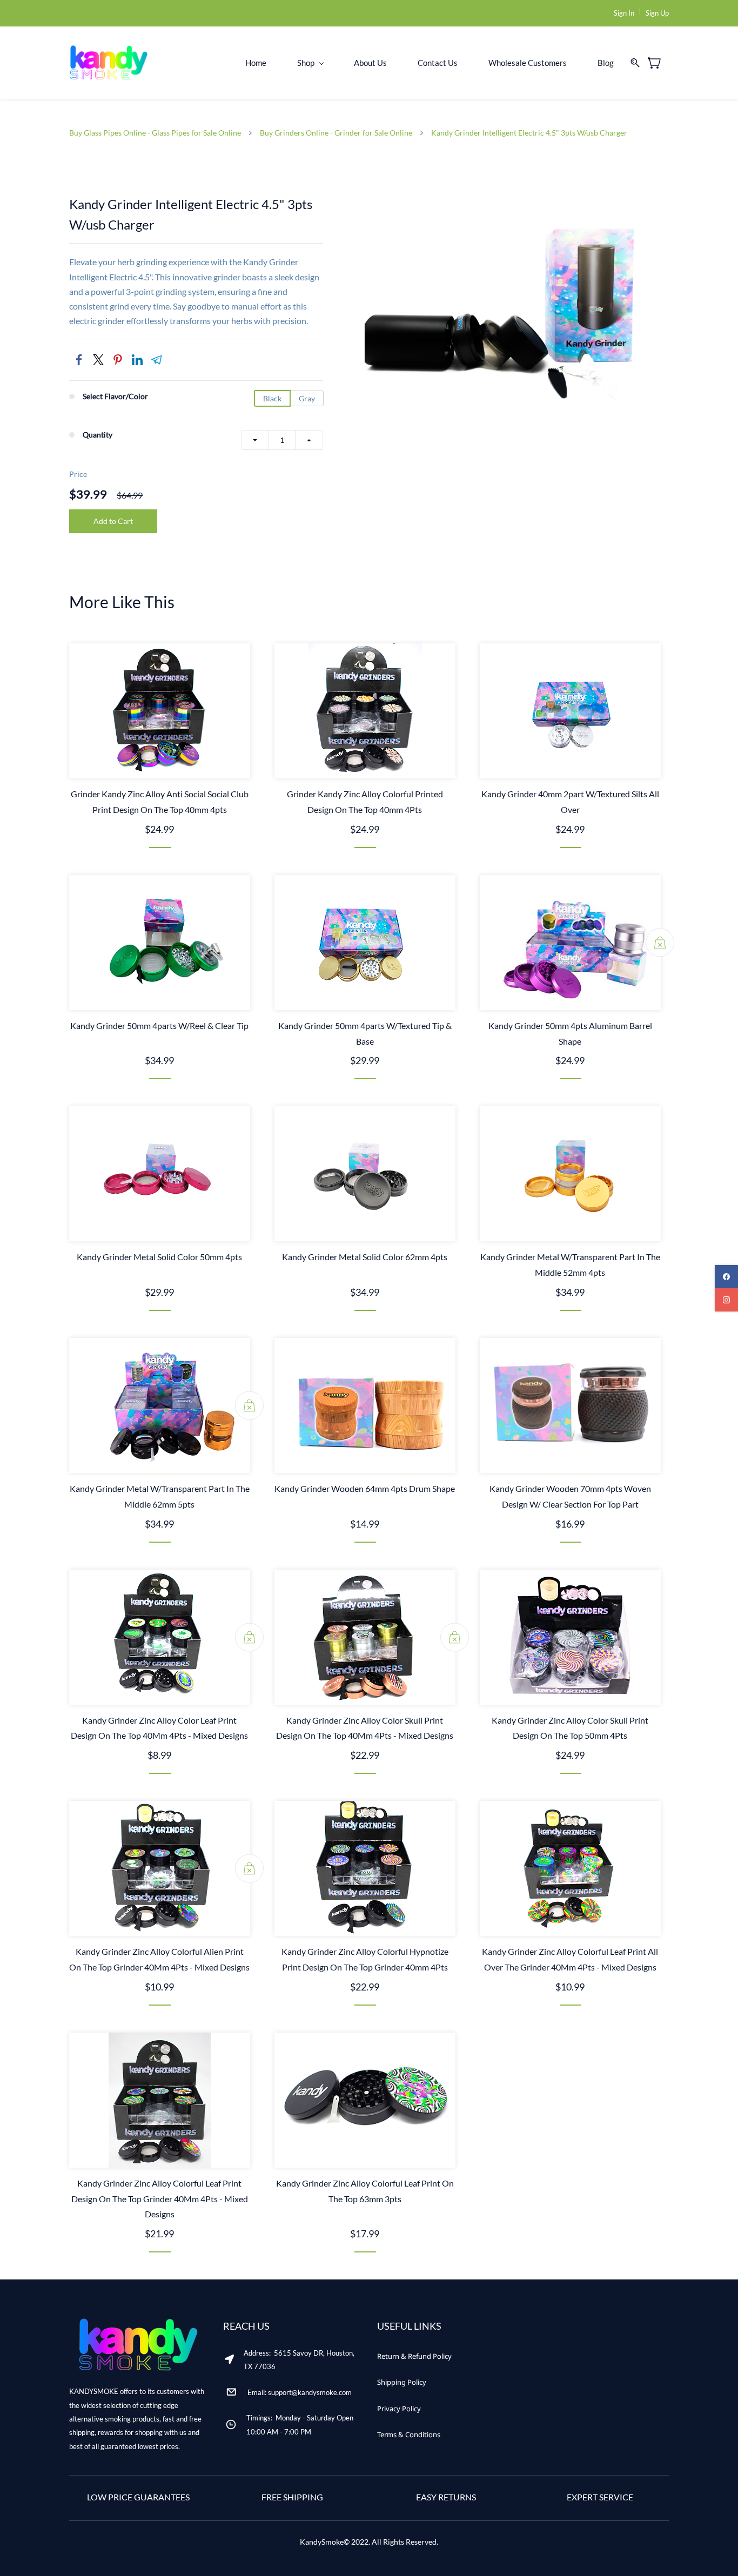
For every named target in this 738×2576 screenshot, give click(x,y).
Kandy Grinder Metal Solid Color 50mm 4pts (159, 1257)
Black (272, 398)
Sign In (624, 13)
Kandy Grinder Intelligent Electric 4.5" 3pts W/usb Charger (529, 133)
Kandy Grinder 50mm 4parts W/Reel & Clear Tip (159, 1025)
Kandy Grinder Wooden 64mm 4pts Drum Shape (365, 1488)
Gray (307, 398)
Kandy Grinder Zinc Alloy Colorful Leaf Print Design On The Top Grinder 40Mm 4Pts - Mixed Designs (160, 2199)
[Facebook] (79, 360)
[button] (414, 2356)
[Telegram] (157, 360)
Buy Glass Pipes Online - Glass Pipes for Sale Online (155, 133)
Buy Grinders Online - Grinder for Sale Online (336, 133)
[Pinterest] (118, 360)
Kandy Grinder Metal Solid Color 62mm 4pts (365, 1257)
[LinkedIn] (137, 360)
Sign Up (657, 13)
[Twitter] (98, 360)
